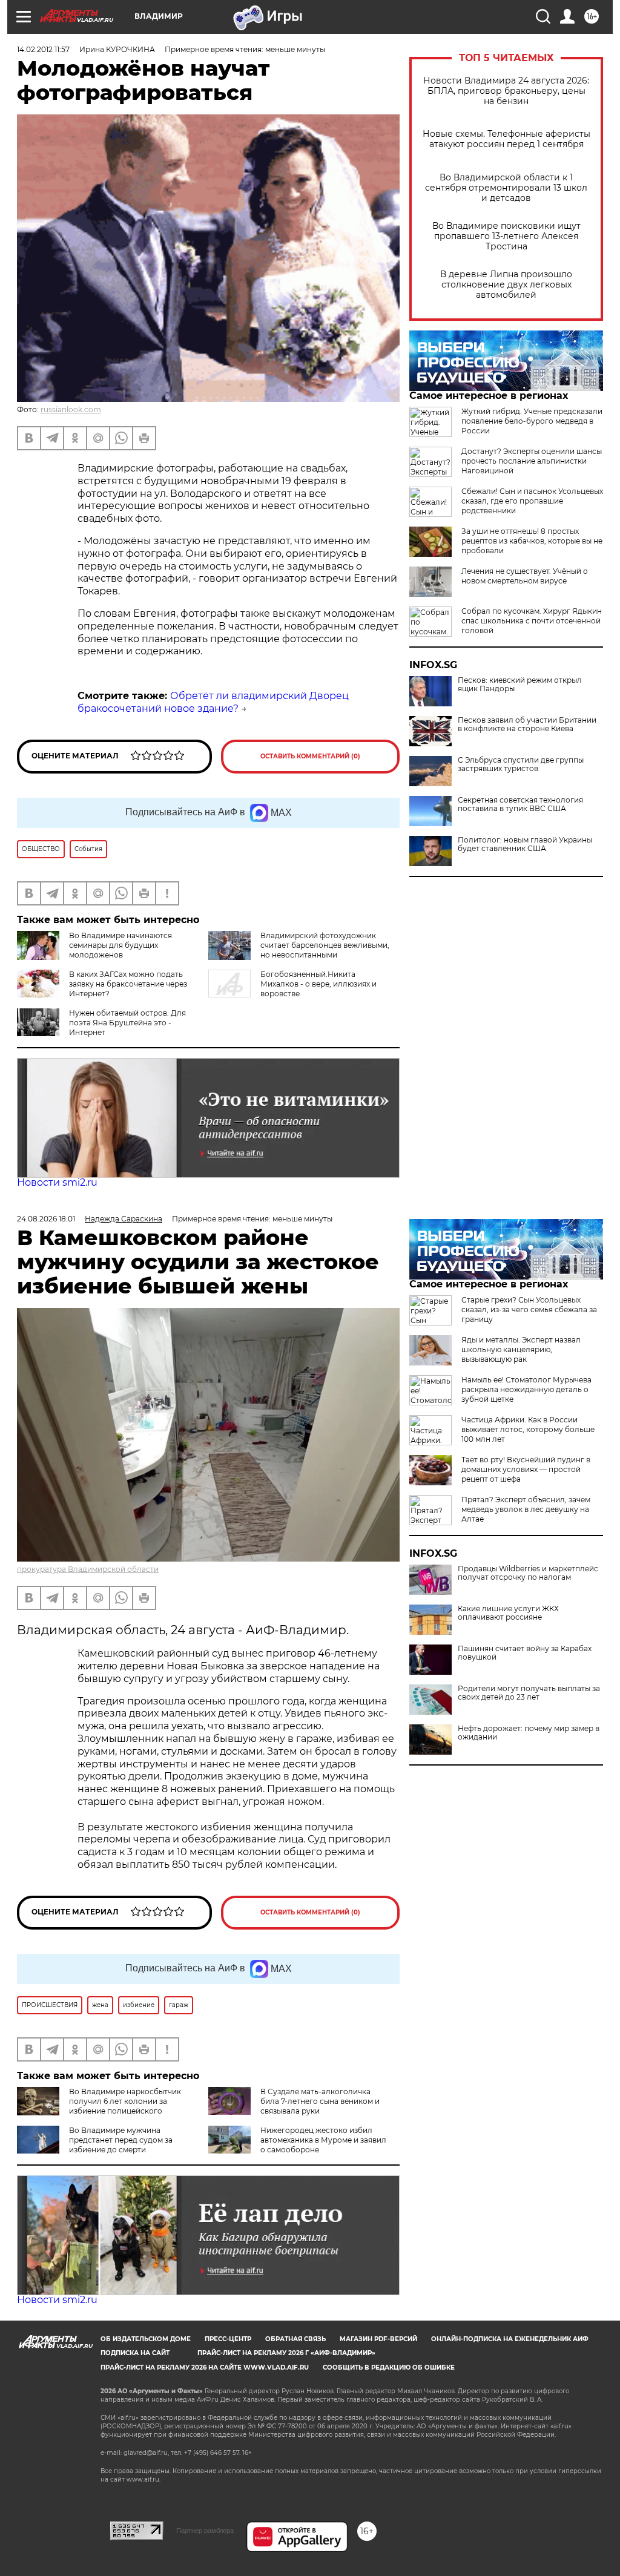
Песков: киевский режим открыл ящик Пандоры (520, 685)
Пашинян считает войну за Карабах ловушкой (525, 1653)
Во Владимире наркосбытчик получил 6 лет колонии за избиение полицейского (125, 2101)
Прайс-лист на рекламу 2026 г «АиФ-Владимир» (286, 2353)
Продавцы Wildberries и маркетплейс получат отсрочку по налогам (528, 1573)
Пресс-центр (228, 2339)
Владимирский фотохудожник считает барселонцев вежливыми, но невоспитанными (325, 945)
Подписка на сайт (135, 2353)
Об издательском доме (146, 2339)
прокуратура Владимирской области (88, 1569)
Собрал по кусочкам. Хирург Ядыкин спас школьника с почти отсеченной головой (532, 621)
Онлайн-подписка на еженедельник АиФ (510, 2339)
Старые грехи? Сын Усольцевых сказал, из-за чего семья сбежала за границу (529, 1309)
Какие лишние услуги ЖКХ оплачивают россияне (508, 1613)
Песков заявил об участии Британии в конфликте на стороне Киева (527, 724)
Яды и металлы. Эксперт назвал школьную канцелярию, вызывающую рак (521, 1349)
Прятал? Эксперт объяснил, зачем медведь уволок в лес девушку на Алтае (526, 1509)
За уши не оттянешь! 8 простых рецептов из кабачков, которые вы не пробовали (532, 541)
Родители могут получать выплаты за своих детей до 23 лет (529, 1693)
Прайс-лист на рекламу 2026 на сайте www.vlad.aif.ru (205, 2367)
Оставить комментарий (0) (310, 756)
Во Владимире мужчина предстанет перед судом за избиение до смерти (121, 2140)
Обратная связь (295, 2339)
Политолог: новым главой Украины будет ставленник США (525, 844)
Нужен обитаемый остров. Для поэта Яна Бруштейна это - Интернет (127, 1023)
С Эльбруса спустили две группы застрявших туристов (521, 764)
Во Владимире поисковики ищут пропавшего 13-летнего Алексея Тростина (506, 236)
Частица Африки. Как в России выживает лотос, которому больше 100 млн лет (528, 1429)
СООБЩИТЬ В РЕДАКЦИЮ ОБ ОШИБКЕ (389, 2367)
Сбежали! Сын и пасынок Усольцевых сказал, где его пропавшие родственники (532, 501)
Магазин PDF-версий (378, 2339)
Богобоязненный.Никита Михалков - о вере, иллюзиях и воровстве (318, 984)
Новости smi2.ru (57, 1182)
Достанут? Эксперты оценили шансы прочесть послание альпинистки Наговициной (532, 461)
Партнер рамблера (205, 2531)
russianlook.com (71, 409)
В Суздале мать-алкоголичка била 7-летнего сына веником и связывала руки (320, 2101)
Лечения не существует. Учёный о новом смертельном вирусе (525, 576)
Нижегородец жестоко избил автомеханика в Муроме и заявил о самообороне (323, 2140)
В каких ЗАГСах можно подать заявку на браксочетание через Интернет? (128, 984)
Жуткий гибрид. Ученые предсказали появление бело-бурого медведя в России (532, 421)
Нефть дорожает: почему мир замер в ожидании (529, 1733)
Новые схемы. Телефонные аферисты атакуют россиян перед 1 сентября (506, 139)
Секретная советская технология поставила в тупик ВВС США (520, 804)
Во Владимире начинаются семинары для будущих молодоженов (120, 945)
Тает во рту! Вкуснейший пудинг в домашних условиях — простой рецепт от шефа (526, 1469)
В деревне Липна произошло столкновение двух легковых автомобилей (506, 285)
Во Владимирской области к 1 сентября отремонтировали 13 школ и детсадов (506, 188)
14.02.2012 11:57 (43, 49)
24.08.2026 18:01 (46, 1219)
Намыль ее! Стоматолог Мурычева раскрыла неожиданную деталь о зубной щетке (526, 1389)
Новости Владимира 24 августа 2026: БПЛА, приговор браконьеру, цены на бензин (506, 91)
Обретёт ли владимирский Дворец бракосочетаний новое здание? (213, 702)
